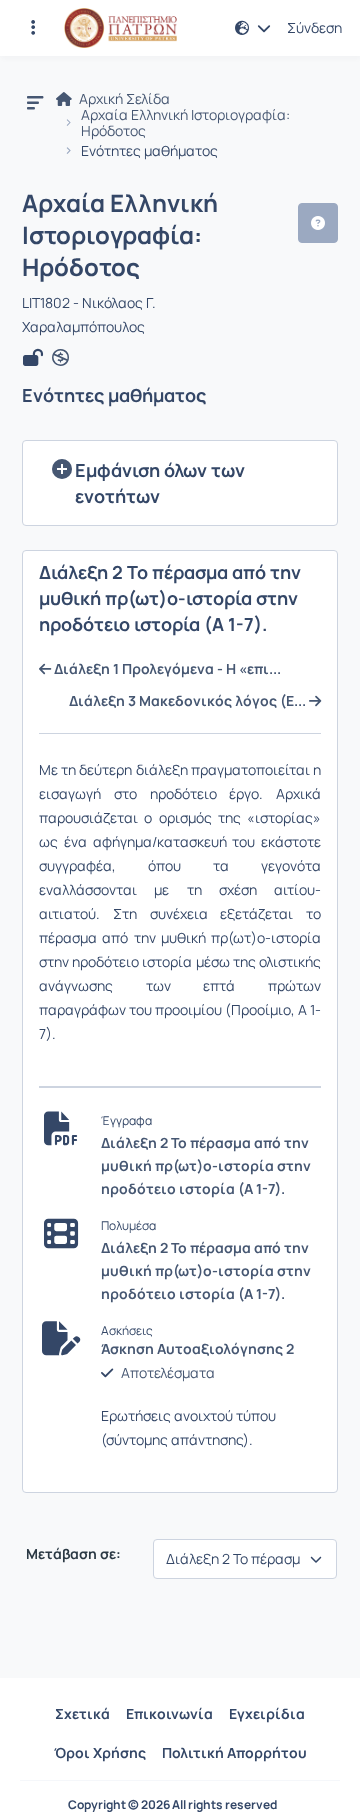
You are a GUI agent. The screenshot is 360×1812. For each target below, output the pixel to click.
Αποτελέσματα (168, 1373)
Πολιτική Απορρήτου (234, 1752)
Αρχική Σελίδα (123, 99)
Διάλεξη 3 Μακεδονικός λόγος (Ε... (189, 701)
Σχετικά (82, 1713)
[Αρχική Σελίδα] (120, 28)
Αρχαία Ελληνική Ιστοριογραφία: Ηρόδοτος (185, 123)
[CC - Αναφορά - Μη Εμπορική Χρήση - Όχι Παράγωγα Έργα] (60, 358)
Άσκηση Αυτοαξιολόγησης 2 (197, 1349)
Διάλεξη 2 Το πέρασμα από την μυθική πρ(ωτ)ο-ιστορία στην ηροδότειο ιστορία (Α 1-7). (206, 1165)
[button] (33, 28)
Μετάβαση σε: (72, 1554)
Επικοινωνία (169, 1713)
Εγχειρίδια (267, 1713)
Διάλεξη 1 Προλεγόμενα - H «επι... (166, 669)
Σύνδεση (314, 28)
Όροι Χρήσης (100, 1752)
